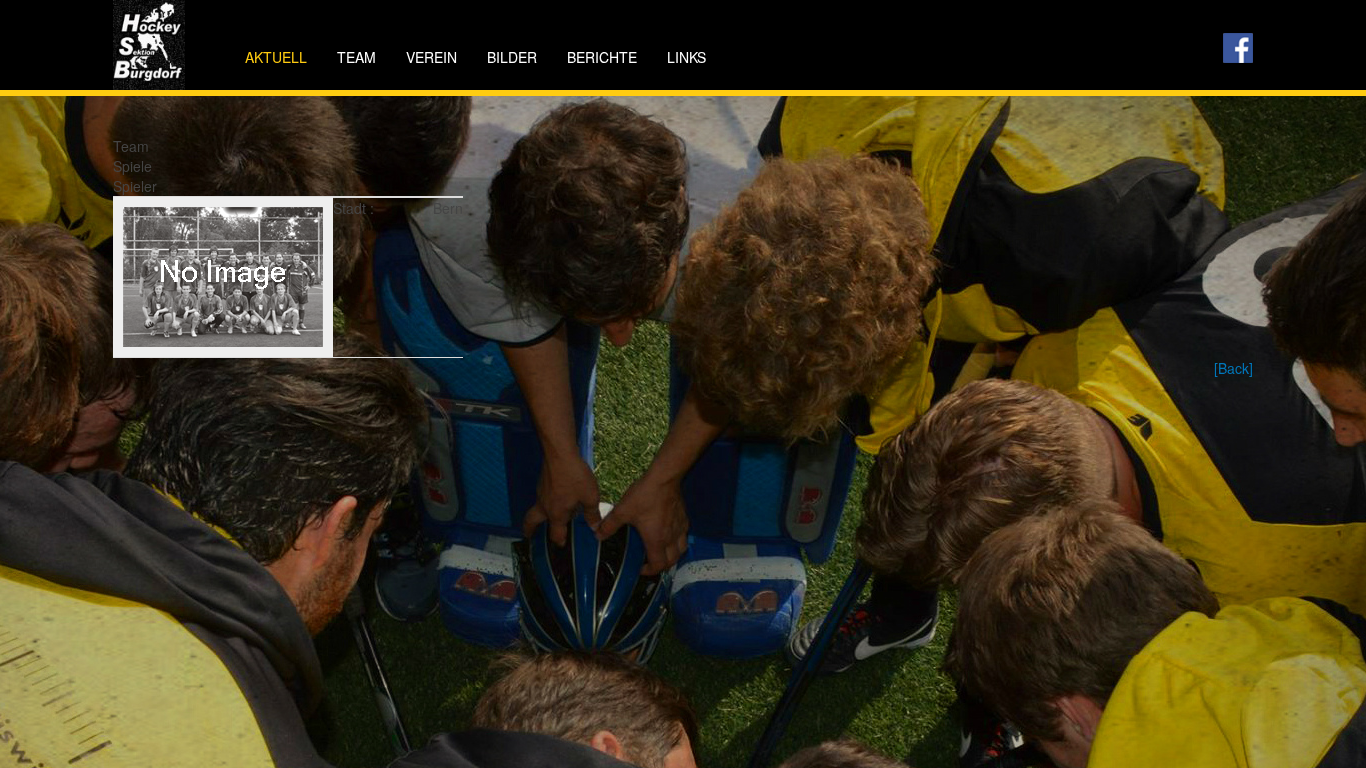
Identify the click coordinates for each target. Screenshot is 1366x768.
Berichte (602, 57)
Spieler (135, 186)
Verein (431, 57)
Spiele (132, 166)
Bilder (512, 57)
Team (356, 57)
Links (686, 57)
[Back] (1233, 368)
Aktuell (276, 57)
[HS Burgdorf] (149, 27)
